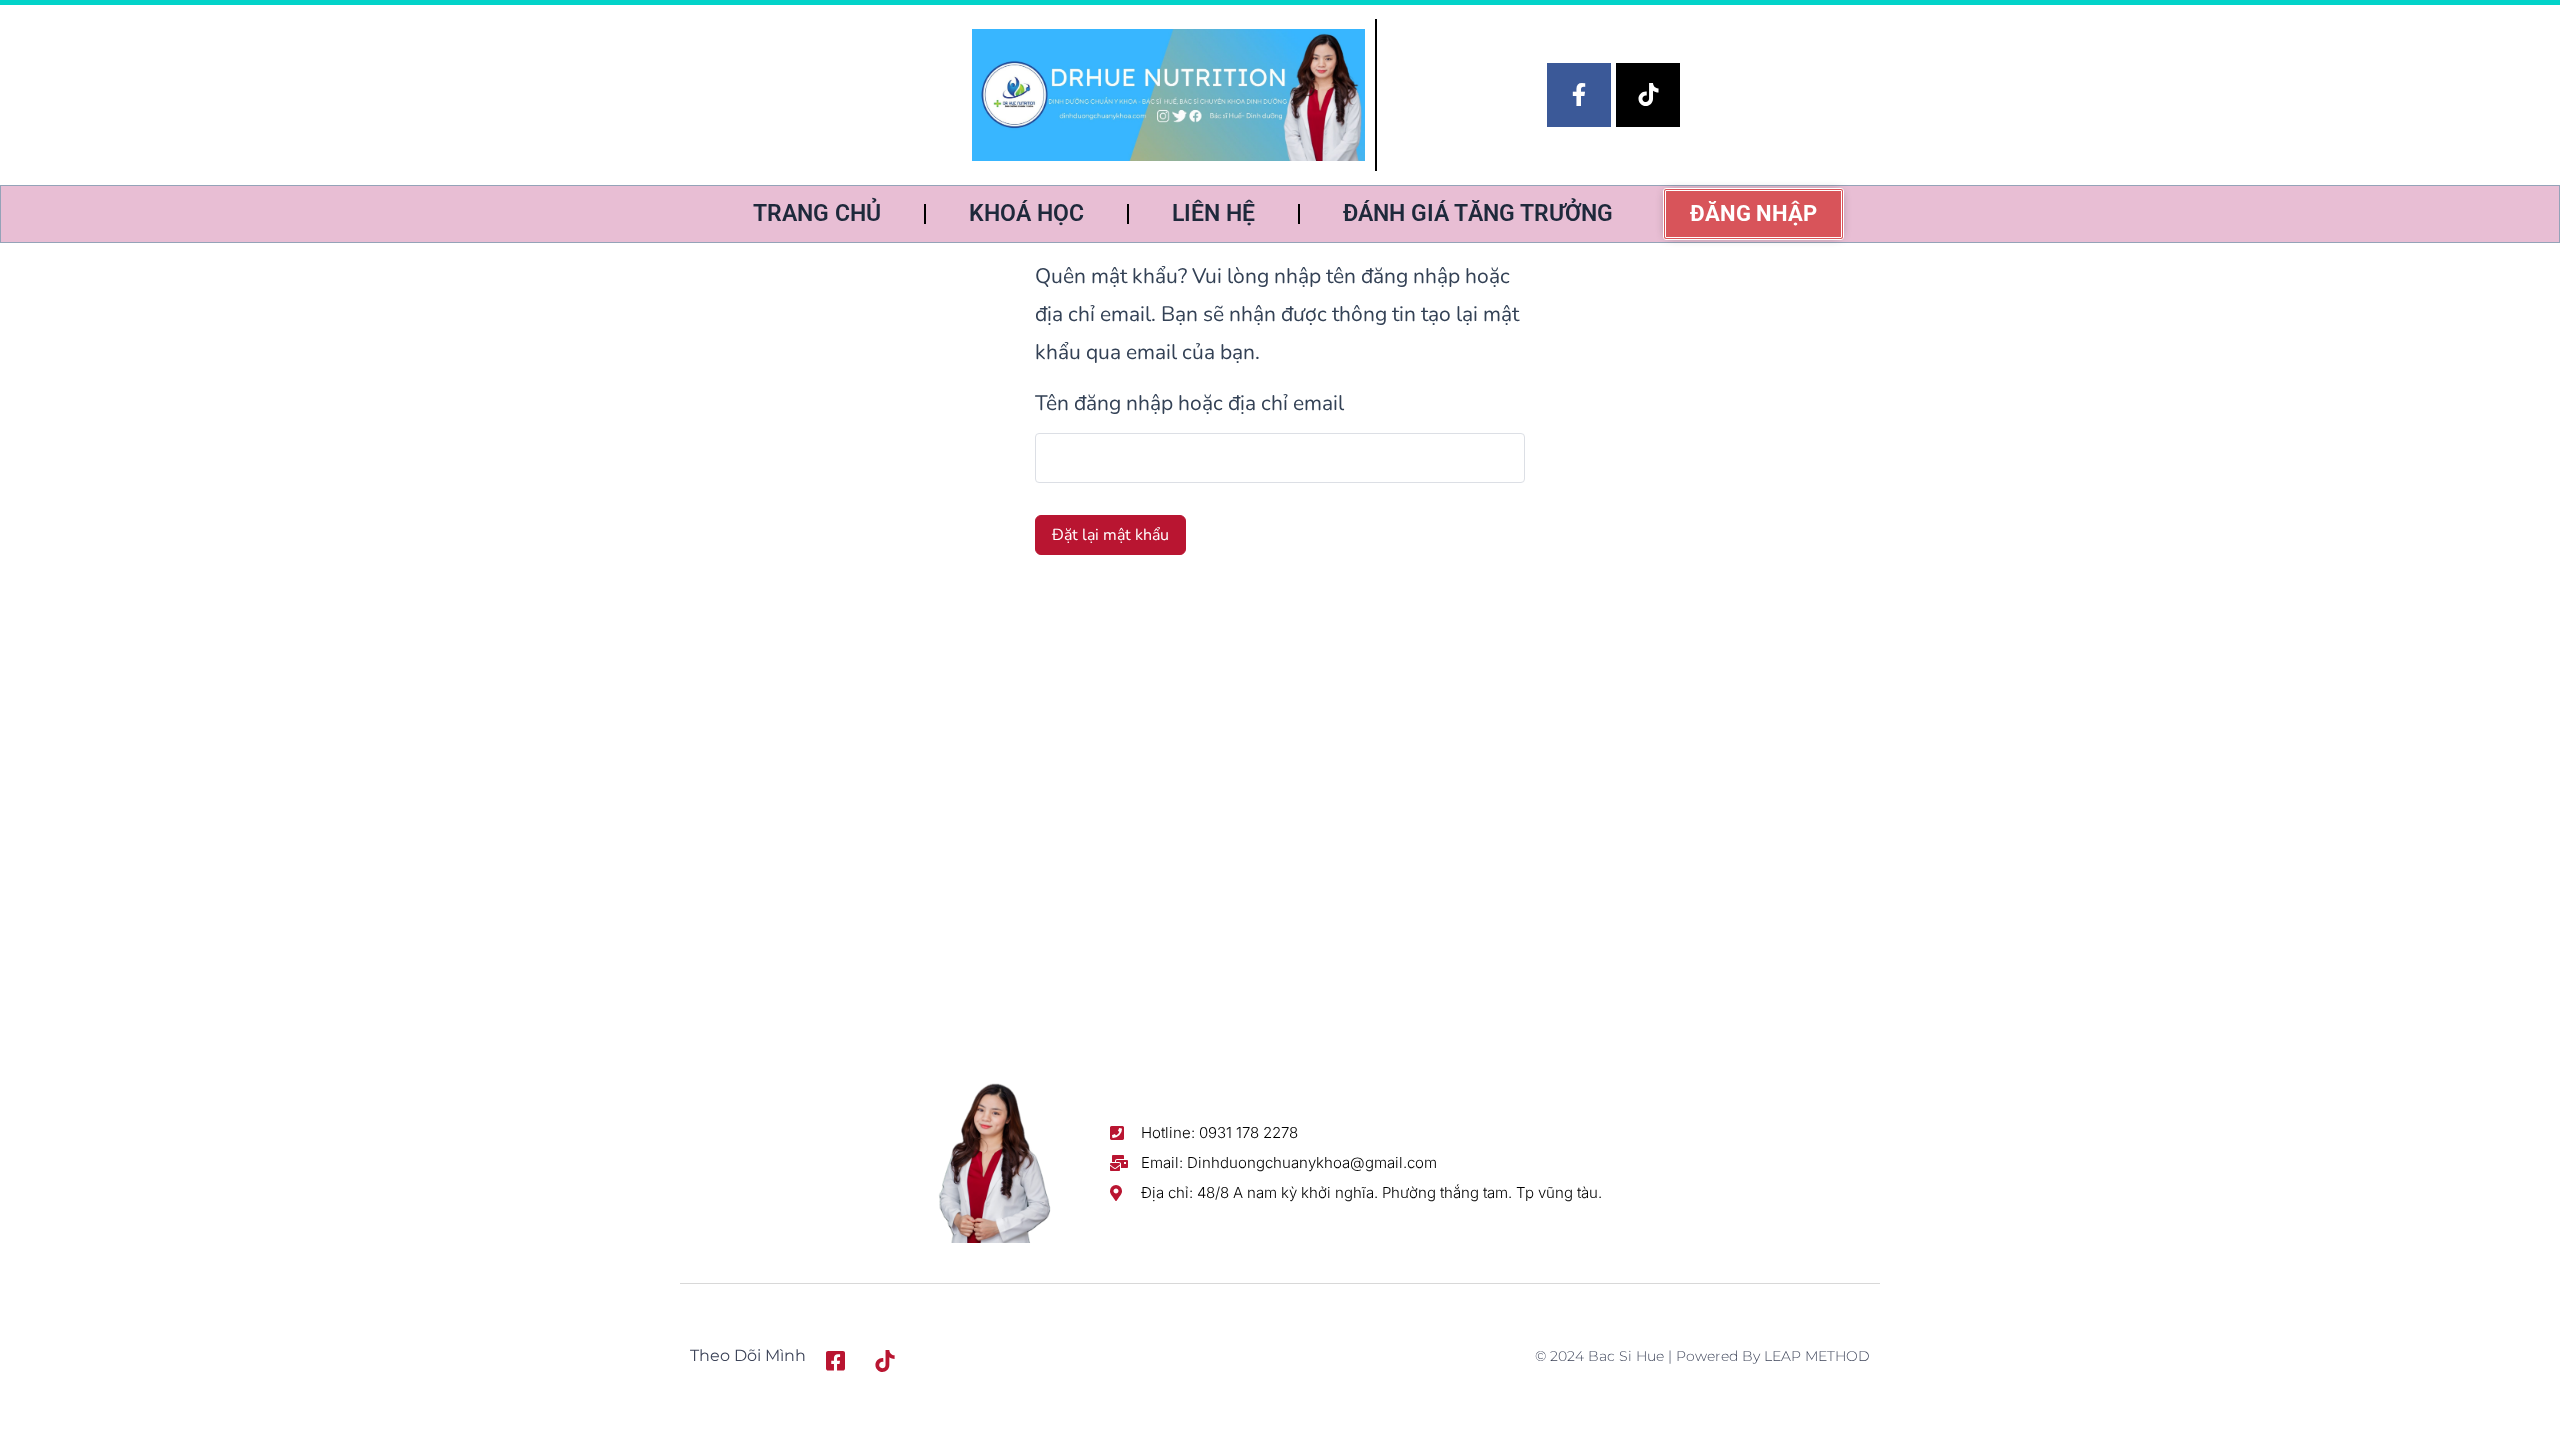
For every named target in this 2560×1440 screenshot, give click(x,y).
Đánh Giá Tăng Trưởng (1478, 213)
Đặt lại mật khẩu (1110, 535)
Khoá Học (1026, 213)
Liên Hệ (1213, 213)
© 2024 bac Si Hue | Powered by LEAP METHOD (1702, 1356)
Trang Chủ (817, 213)
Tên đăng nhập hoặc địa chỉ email (1189, 403)
